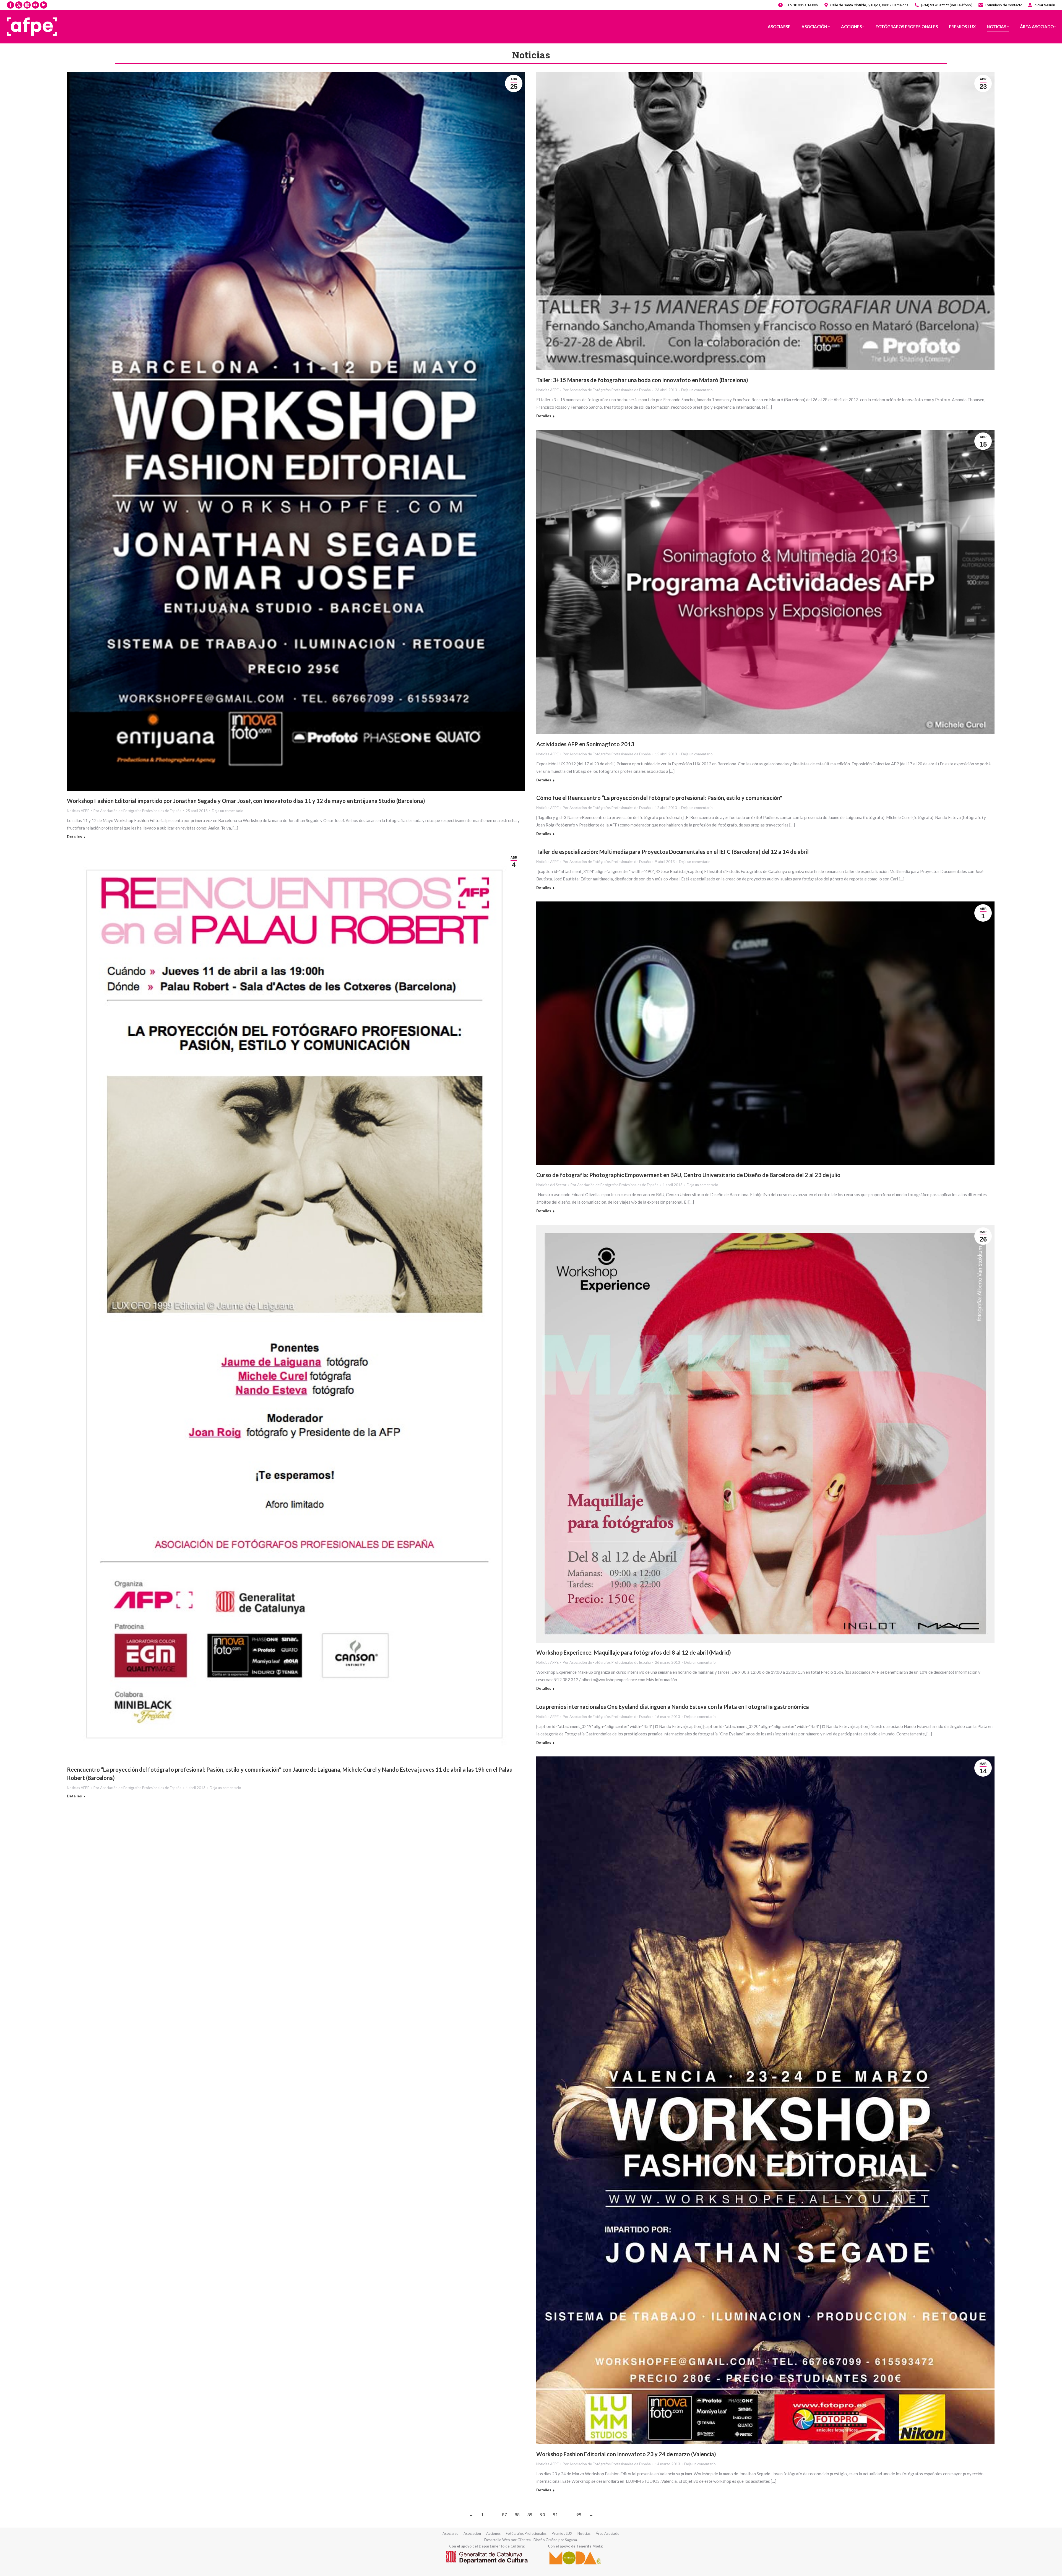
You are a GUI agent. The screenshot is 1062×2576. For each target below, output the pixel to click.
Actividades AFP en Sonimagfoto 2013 (585, 744)
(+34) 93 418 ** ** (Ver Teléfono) (947, 5)
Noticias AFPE (78, 811)
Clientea (524, 2540)
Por (137, 811)
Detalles (74, 837)
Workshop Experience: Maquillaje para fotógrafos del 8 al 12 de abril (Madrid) (634, 1652)
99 (579, 2515)
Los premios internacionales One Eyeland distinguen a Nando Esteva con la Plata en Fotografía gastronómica (673, 1707)
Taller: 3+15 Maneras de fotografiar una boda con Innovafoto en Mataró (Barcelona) (642, 380)
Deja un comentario (228, 811)
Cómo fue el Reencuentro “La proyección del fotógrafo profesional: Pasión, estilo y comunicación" (659, 798)
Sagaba (571, 2540)
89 (530, 2515)
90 (543, 2515)
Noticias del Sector (551, 1185)
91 (555, 2515)
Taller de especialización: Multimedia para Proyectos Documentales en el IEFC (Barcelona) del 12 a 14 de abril (672, 852)
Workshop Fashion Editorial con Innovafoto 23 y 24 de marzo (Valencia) (626, 2454)
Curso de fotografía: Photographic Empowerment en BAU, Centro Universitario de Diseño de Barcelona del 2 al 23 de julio (688, 1175)
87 (504, 2515)
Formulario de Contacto (1004, 5)
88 (517, 2515)
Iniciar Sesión (1044, 5)
